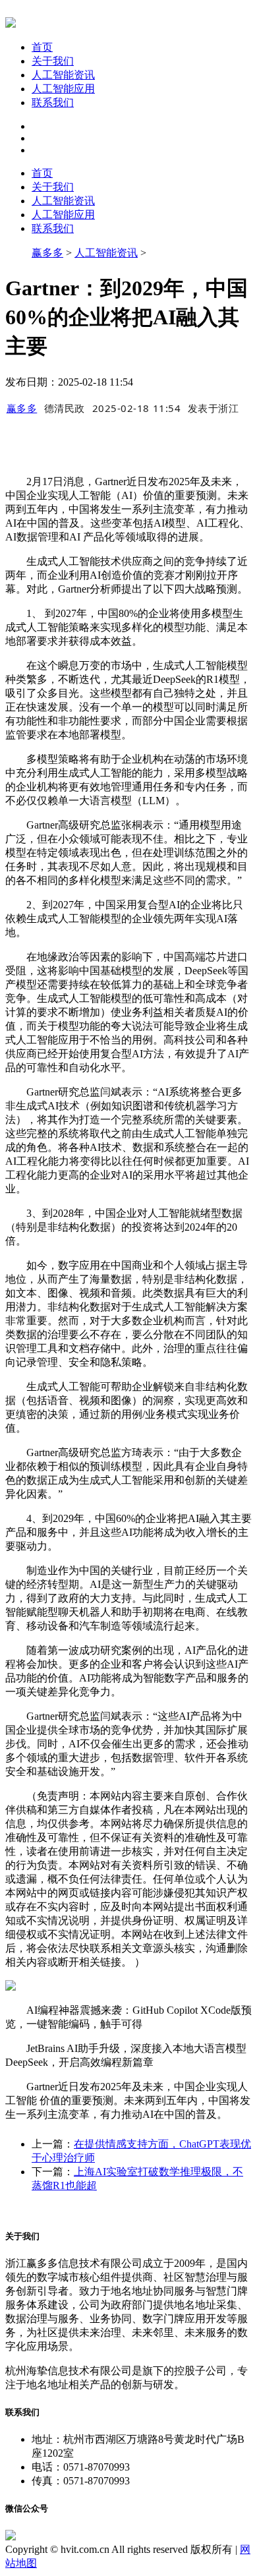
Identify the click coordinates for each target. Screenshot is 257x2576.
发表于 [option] (214, 408)
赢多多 (47, 253)
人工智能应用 (63, 89)
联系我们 (53, 102)
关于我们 (53, 61)
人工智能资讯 (63, 75)
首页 (42, 47)
